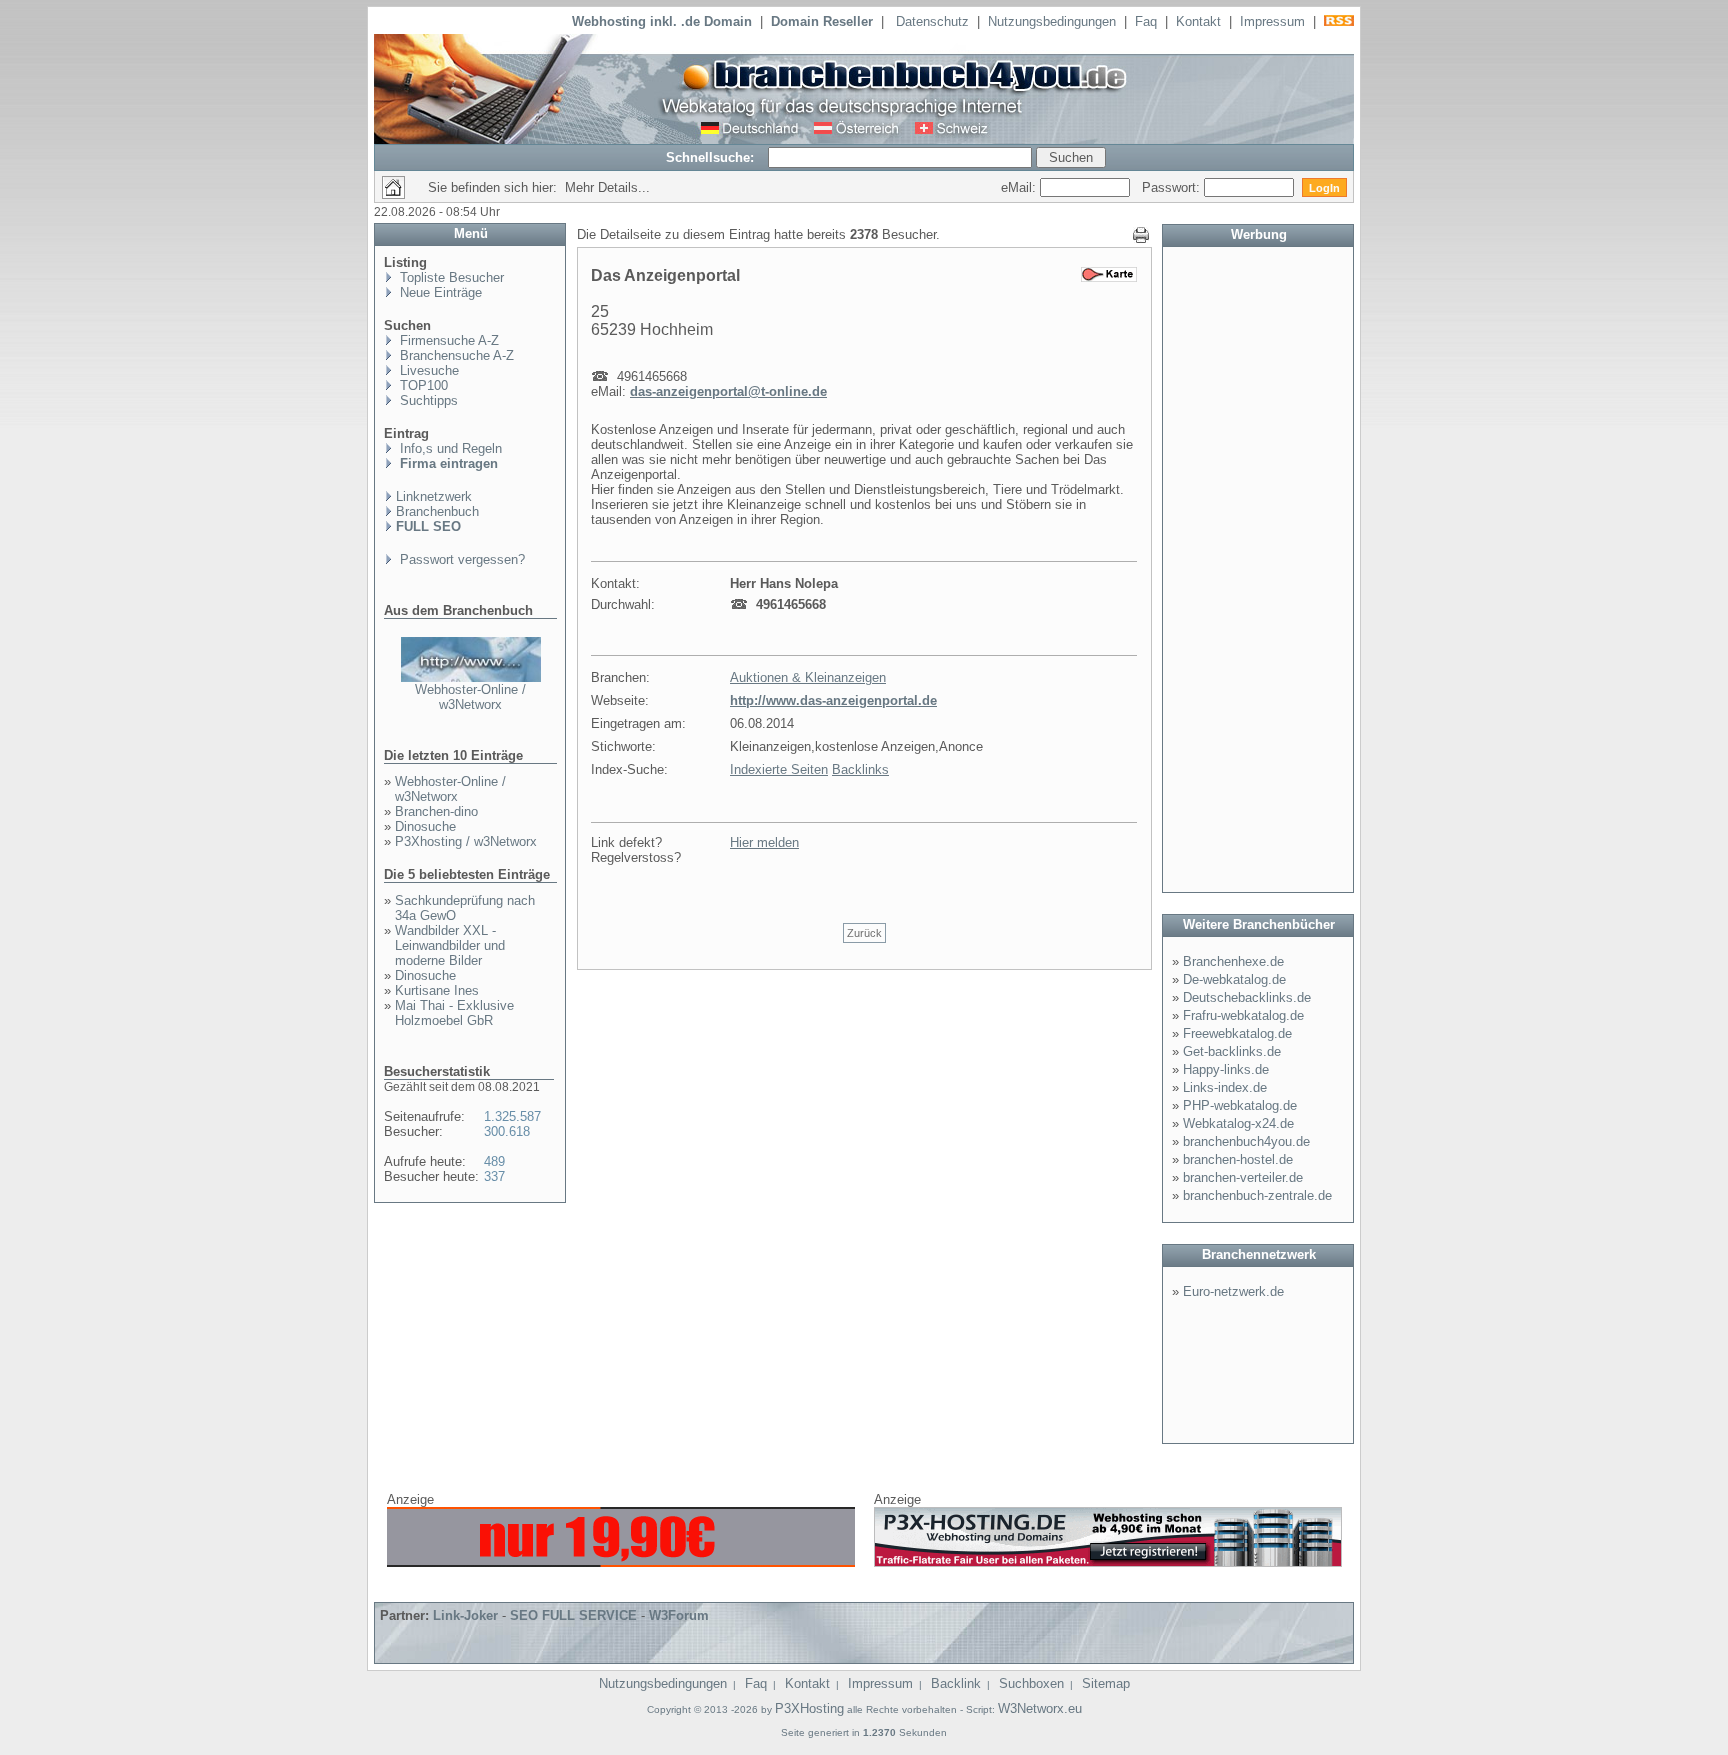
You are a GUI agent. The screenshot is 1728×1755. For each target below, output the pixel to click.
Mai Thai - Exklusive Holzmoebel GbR (454, 1013)
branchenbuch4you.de (1246, 1141)
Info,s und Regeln (449, 448)
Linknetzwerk (434, 496)
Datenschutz (932, 21)
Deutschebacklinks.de (1247, 997)
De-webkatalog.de (1234, 979)
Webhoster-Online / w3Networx (470, 697)
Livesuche (427, 370)
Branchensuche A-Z (455, 355)
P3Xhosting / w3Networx (466, 841)
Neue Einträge (439, 292)
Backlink (956, 1683)
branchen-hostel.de (1238, 1159)
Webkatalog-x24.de (1238, 1123)
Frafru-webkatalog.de (1243, 1015)
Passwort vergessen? (460, 559)
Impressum (1272, 21)
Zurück (864, 933)
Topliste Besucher (450, 277)
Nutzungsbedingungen (1052, 21)
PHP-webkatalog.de (1240, 1105)
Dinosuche (425, 826)
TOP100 (422, 385)
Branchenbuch (437, 511)
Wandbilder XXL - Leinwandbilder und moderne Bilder (450, 945)
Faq (1146, 21)
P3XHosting (809, 1708)
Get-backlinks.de (1232, 1051)
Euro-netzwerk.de (1233, 1291)
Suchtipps (427, 400)
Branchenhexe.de (1233, 961)
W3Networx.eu (1040, 1708)
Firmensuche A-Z (447, 340)
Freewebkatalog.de (1237, 1033)
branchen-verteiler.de (1243, 1177)
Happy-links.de (1226, 1069)
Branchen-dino (436, 811)
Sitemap (1106, 1683)
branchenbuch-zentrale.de (1257, 1195)
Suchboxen (1031, 1683)
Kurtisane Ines (437, 990)
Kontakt (1198, 21)
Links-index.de (1225, 1087)
